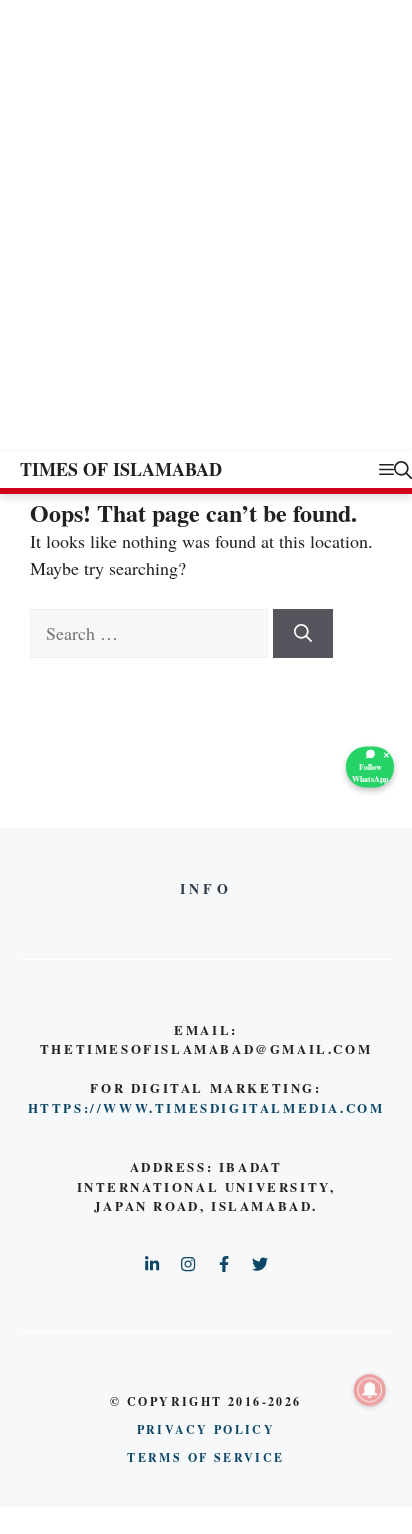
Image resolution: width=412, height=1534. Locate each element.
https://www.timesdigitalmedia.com (206, 1107)
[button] (403, 469)
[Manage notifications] (370, 1390)
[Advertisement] (206, 236)
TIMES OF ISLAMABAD (121, 469)
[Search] (303, 633)
